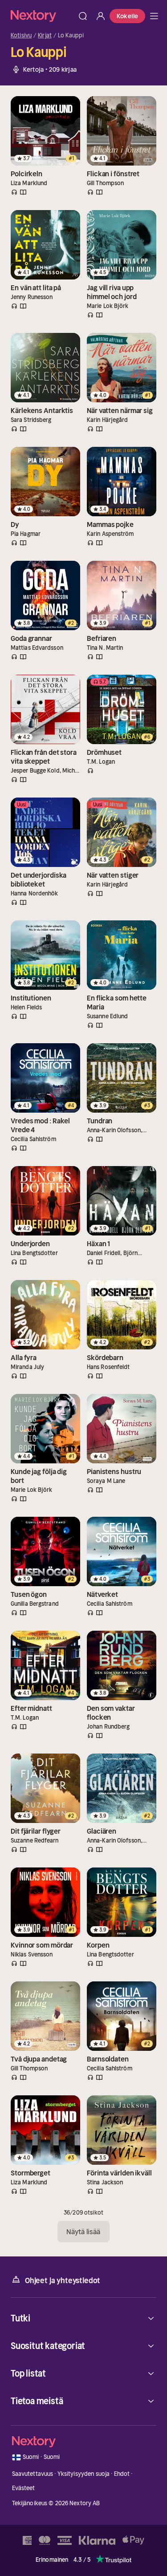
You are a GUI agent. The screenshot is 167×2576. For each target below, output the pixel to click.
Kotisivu (21, 36)
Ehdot (122, 2474)
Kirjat (45, 36)
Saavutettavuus (33, 2474)
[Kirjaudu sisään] (101, 16)
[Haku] (83, 16)
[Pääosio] (154, 16)
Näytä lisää (83, 2232)
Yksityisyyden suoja (83, 2474)
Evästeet (24, 2488)
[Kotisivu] (42, 16)
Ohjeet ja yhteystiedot (63, 2280)
